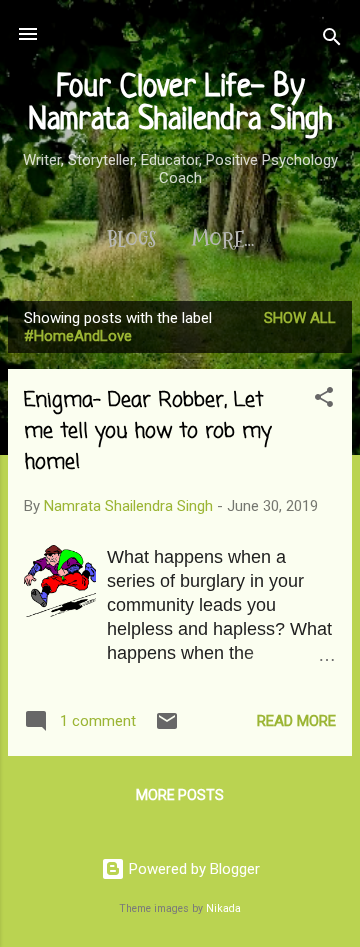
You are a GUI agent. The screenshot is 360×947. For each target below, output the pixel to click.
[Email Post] (167, 728)
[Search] (332, 40)
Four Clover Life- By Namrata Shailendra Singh (180, 104)
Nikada (223, 908)
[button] (324, 400)
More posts (180, 795)
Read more (296, 721)
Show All (300, 318)
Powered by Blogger (192, 869)
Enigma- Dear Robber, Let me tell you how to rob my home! (147, 431)
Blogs (131, 240)
